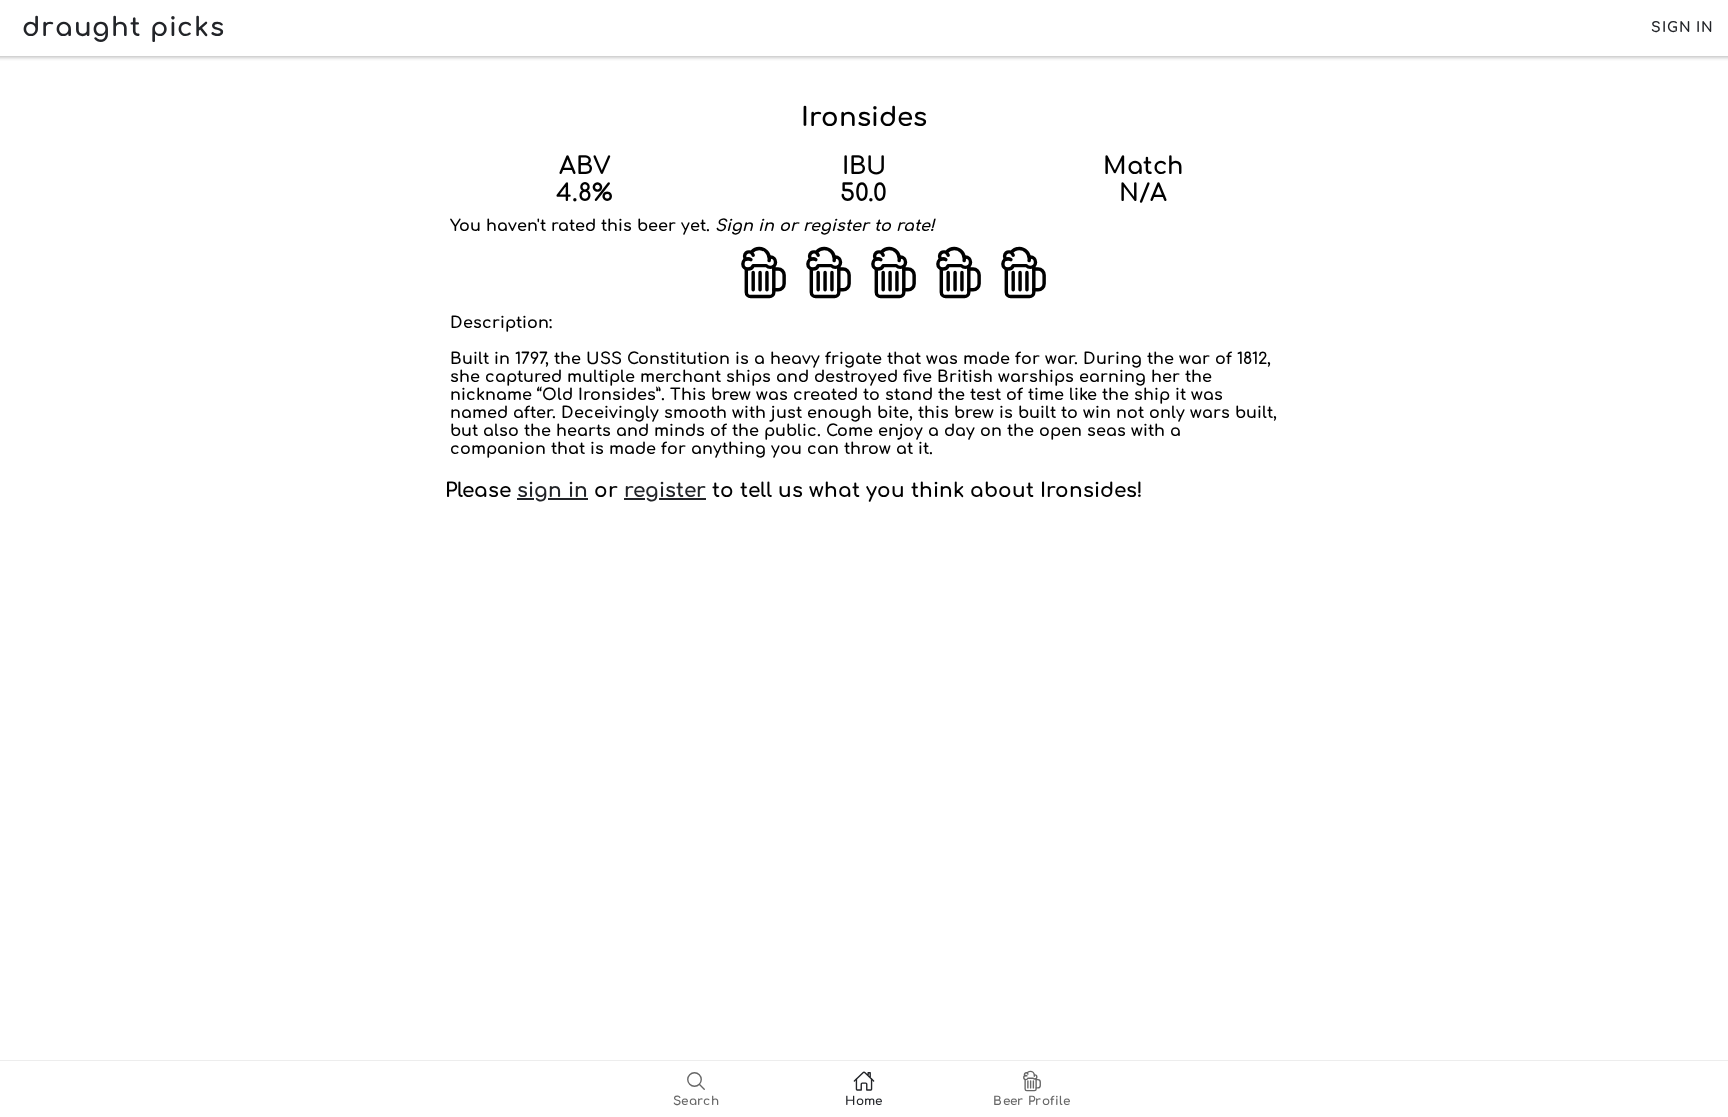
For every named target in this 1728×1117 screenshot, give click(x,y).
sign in (552, 490)
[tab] (696, 1089)
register (665, 490)
